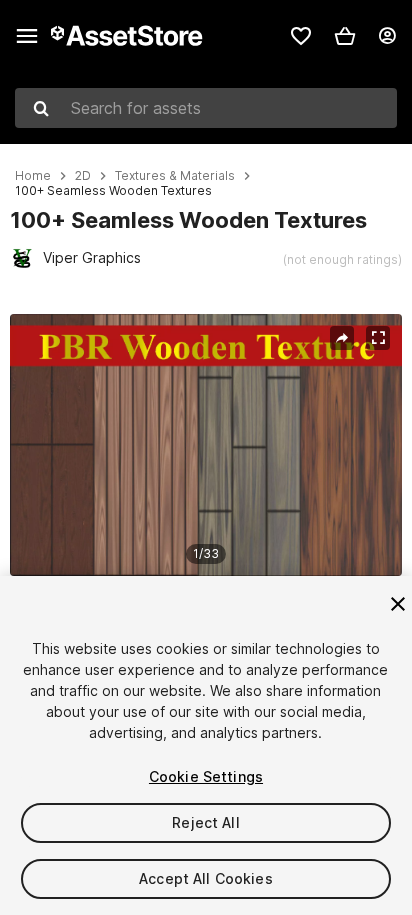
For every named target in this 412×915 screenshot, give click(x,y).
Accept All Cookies (206, 878)
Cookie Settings (206, 776)
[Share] (342, 338)
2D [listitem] (83, 176)
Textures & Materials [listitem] (175, 176)
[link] (301, 36)
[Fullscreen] (378, 338)
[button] (345, 36)
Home (33, 176)
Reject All (205, 822)
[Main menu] (27, 36)
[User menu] (387, 36)
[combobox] (206, 108)
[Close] (398, 604)
